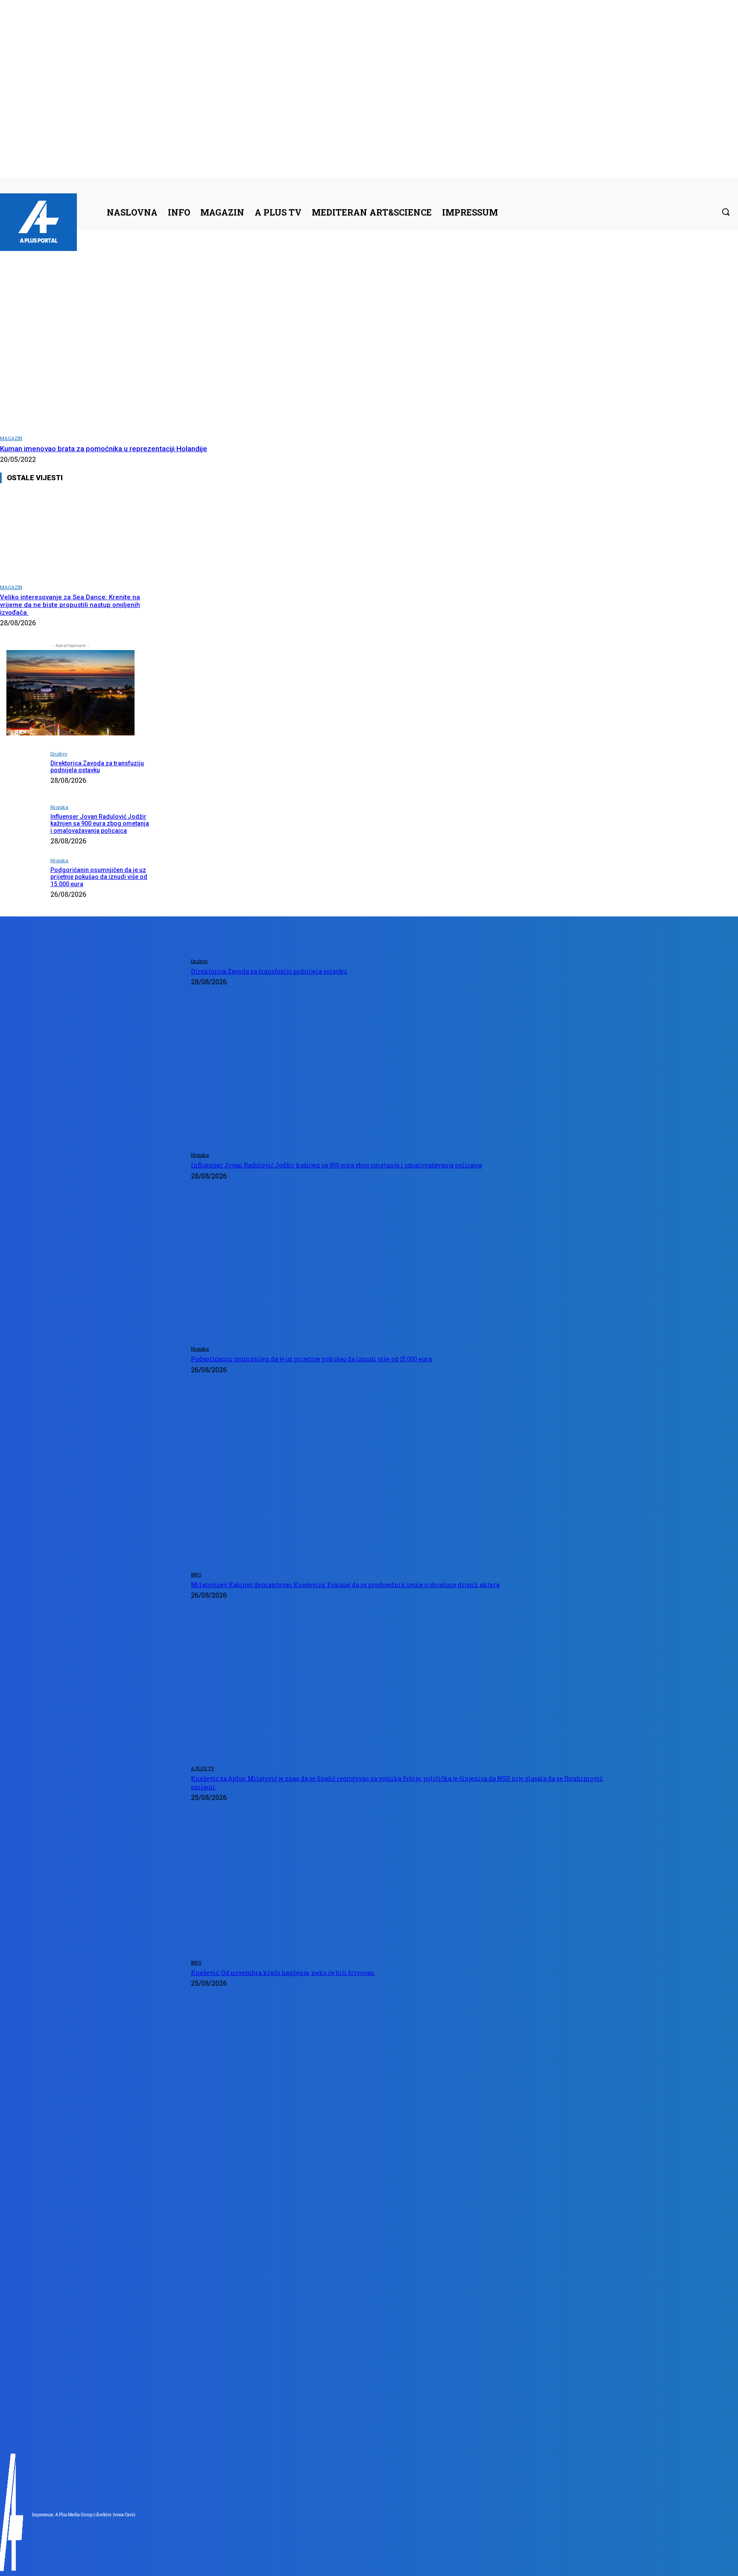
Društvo (59, 754)
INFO (196, 1574)
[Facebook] (648, 185)
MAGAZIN (11, 438)
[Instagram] (658, 185)
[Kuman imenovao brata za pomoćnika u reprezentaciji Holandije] (155, 339)
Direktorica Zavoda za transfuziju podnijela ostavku (97, 767)
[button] (726, 212)
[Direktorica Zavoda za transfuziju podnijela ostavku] (22, 771)
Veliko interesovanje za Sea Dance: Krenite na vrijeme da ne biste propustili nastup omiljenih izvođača (70, 605)
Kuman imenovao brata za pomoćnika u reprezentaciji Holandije (104, 449)
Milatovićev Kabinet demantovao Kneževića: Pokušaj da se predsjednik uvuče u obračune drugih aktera (345, 1585)
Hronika (59, 807)
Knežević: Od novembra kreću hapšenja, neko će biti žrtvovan (283, 1973)
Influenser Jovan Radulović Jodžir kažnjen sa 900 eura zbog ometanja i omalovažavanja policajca (100, 824)
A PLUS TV (203, 1768)
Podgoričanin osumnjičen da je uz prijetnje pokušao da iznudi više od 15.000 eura (99, 877)
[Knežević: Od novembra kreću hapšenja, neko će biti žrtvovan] (93, 2050)
